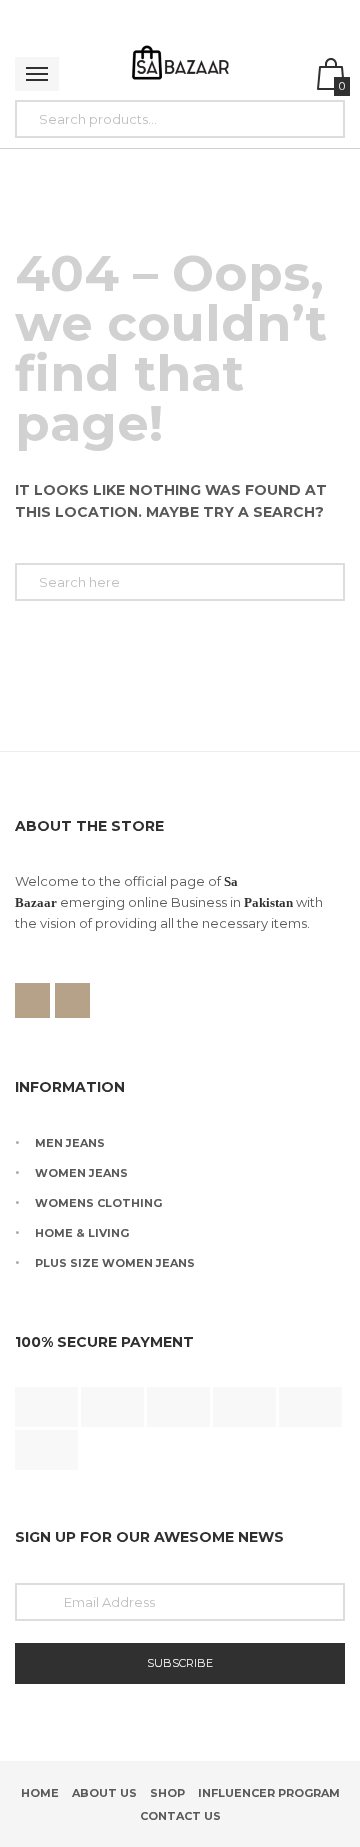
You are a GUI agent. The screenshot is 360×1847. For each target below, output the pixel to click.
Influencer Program (269, 1793)
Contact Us (180, 1816)
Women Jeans (81, 1173)
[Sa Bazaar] (180, 65)
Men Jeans (70, 1143)
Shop (167, 1793)
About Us (104, 1793)
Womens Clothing (98, 1203)
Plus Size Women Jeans (115, 1263)
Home (40, 1793)
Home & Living (82, 1233)
